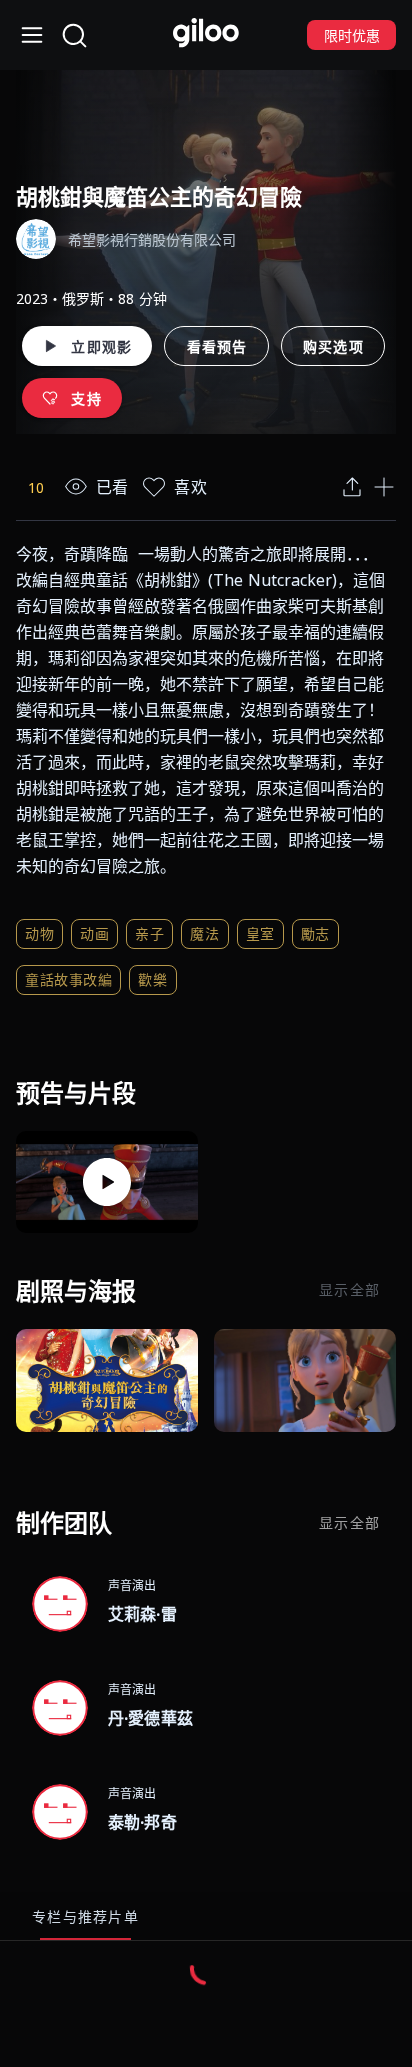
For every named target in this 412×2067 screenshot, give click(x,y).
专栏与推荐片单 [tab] (85, 1916)
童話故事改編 (68, 979)
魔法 (204, 933)
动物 (39, 933)
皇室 (260, 933)
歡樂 (152, 979)
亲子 (149, 933)
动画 (94, 933)
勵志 (315, 933)
